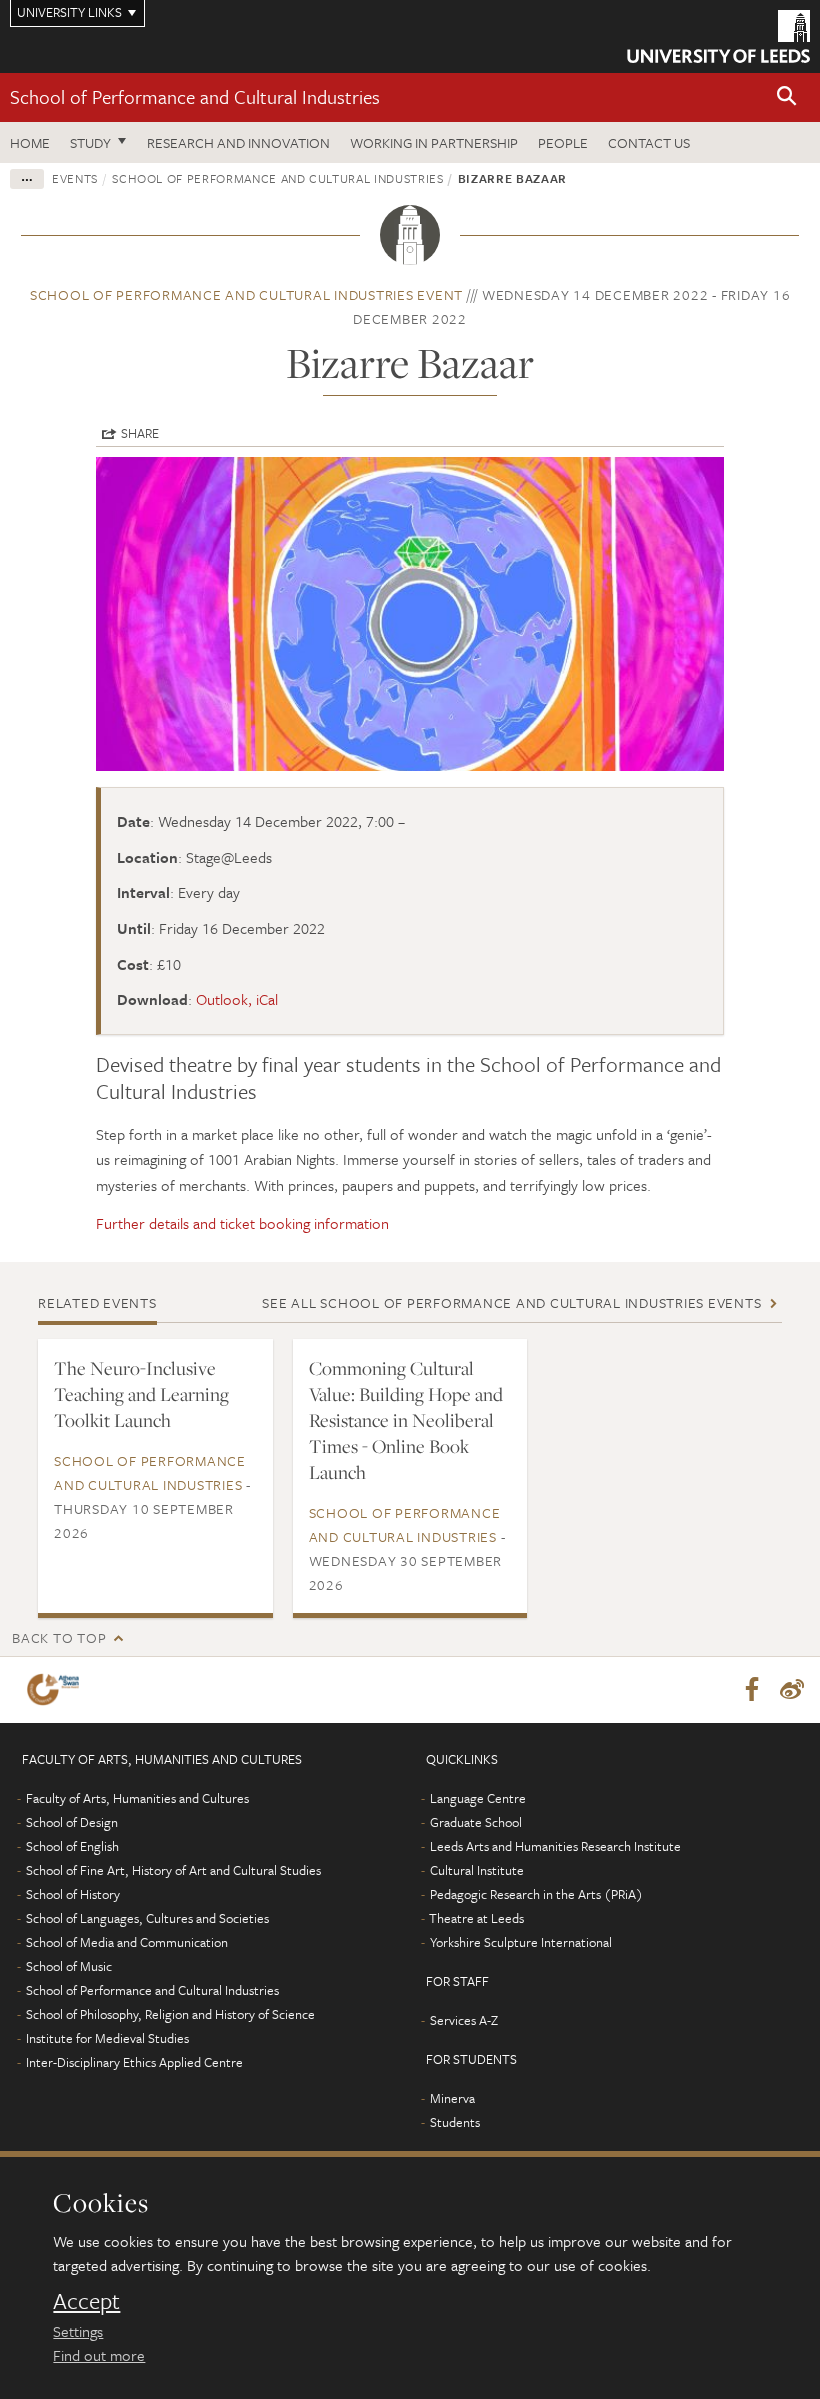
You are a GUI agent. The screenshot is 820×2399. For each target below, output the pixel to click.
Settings (78, 2331)
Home (30, 142)
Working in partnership (434, 142)
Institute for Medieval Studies (107, 2038)
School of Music (69, 1966)
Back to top (59, 1637)
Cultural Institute (477, 1870)
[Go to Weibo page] (792, 1690)
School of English (72, 1846)
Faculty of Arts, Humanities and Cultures (137, 1798)
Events (75, 178)
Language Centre (478, 1798)
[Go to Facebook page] (752, 1690)
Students (455, 2122)
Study (90, 142)
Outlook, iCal (237, 999)
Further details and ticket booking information (242, 1223)
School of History (73, 1894)
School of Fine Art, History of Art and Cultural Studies (173, 1870)
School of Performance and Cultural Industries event (246, 294)
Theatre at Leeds (476, 1918)
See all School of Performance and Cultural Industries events (511, 1302)
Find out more (99, 2355)
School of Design (72, 1822)
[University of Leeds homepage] (718, 36)
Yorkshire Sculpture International (521, 1942)
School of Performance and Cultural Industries (195, 96)
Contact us (649, 142)
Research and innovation (238, 142)
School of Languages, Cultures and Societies (147, 1918)
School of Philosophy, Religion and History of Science (170, 2014)
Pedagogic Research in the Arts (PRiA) (536, 1894)
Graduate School (476, 1822)
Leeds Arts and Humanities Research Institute (555, 1846)
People (563, 142)
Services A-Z (464, 2020)
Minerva (452, 2098)
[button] (787, 97)
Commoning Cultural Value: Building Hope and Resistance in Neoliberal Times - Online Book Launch (406, 1420)
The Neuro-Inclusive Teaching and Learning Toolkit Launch (141, 1394)
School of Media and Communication (127, 1942)
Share (140, 433)
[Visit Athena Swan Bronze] (57, 1689)
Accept (86, 2301)
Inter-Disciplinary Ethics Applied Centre (134, 2062)
